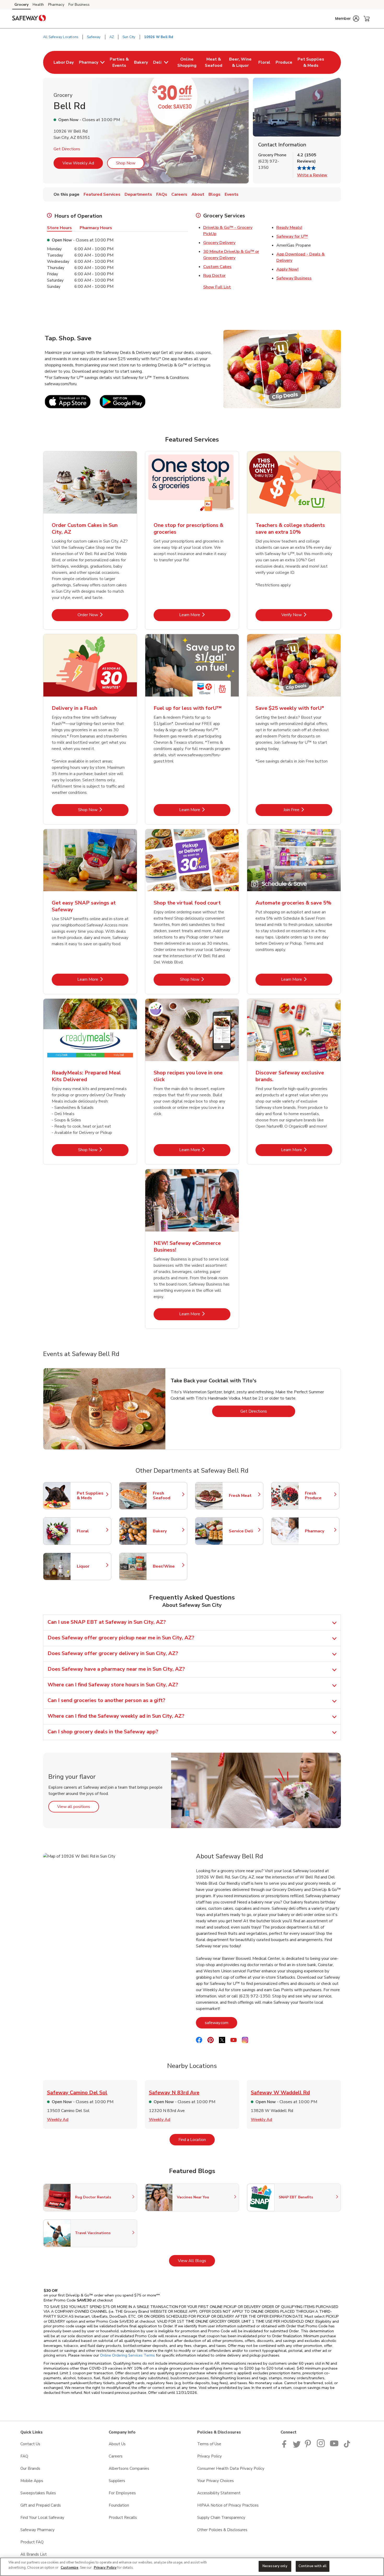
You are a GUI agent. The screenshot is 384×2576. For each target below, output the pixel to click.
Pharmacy (56, 5)
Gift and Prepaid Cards (41, 2505)
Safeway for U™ (292, 236)
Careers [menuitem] (179, 194)
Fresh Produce (319, 1496)
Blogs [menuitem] (214, 194)
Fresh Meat (243, 1496)
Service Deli (243, 1531)
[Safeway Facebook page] (285, 2446)
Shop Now (126, 163)
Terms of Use (209, 2444)
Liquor (91, 1566)
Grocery (21, 5)
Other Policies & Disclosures (222, 2530)
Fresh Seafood (167, 1496)
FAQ (24, 2456)
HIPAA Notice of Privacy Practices (228, 2505)
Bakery (167, 1531)
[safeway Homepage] (29, 19)
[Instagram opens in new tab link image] (321, 2446)
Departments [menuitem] (138, 194)
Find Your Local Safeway (42, 2518)
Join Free (308, 810)
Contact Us (30, 2444)
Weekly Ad (58, 2120)
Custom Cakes (217, 267)
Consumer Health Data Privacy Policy (231, 2468)
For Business (79, 5)
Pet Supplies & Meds (91, 1496)
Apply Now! (287, 269)
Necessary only (275, 2566)
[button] (347, 19)
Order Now (103, 615)
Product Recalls (123, 2518)
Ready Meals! (289, 228)
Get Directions (67, 149)
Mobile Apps (32, 2481)
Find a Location (197, 2140)
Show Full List (217, 287)
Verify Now (307, 615)
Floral (91, 1531)
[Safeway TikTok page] (347, 2446)
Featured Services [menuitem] (102, 194)
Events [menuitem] (232, 194)
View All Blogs (196, 2261)
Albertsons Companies (129, 2468)
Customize (69, 2568)
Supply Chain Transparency (221, 2518)
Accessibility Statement (219, 2493)
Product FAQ (32, 2542)
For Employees (122, 2493)
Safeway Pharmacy (37, 2530)
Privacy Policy (210, 2456)
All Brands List (34, 2554)
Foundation (119, 2505)
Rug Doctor (214, 276)
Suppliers (117, 2481)
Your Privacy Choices (216, 2481)
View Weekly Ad (78, 163)
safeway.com (221, 2023)
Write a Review (312, 175)
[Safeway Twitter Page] (297, 2446)
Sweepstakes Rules (38, 2493)
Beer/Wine (167, 1566)
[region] (192, 2567)
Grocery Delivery (219, 243)
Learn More (205, 615)
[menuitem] (64, 62)
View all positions (78, 1807)
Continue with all (313, 2566)
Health (38, 5)
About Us (117, 2444)
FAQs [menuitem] (162, 194)
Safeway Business (294, 278)
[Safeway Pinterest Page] (309, 2446)
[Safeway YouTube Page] (334, 2446)
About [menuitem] (198, 194)
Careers (116, 2456)
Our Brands (30, 2468)
